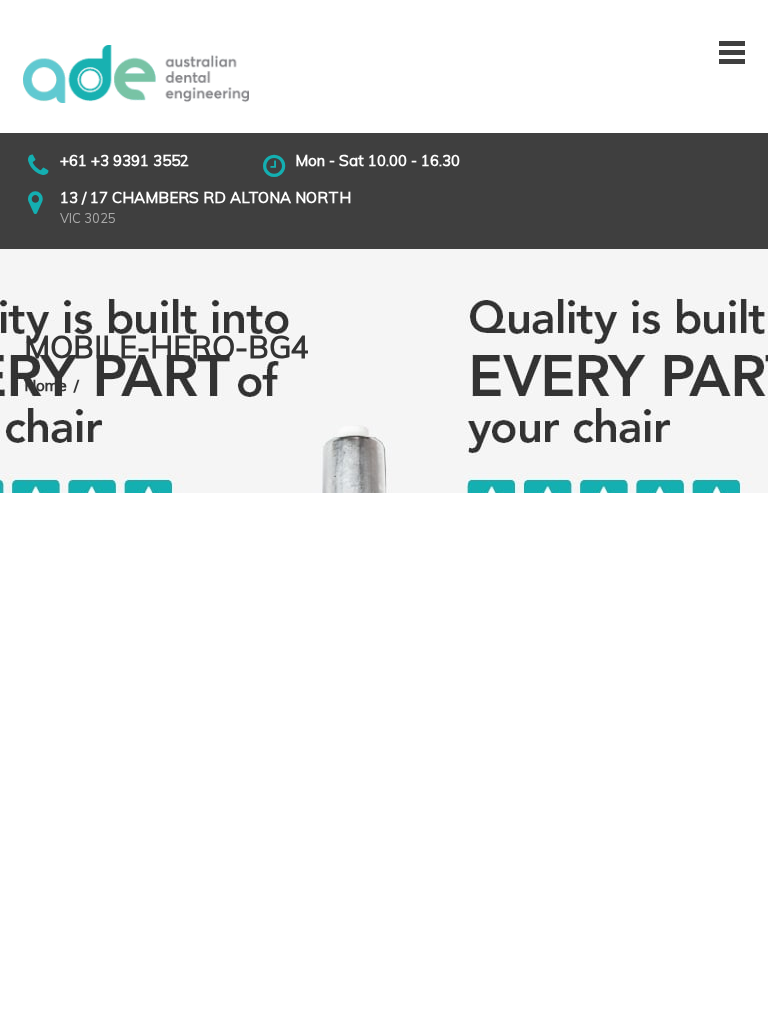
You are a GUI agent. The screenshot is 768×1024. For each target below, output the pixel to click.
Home (45, 385)
